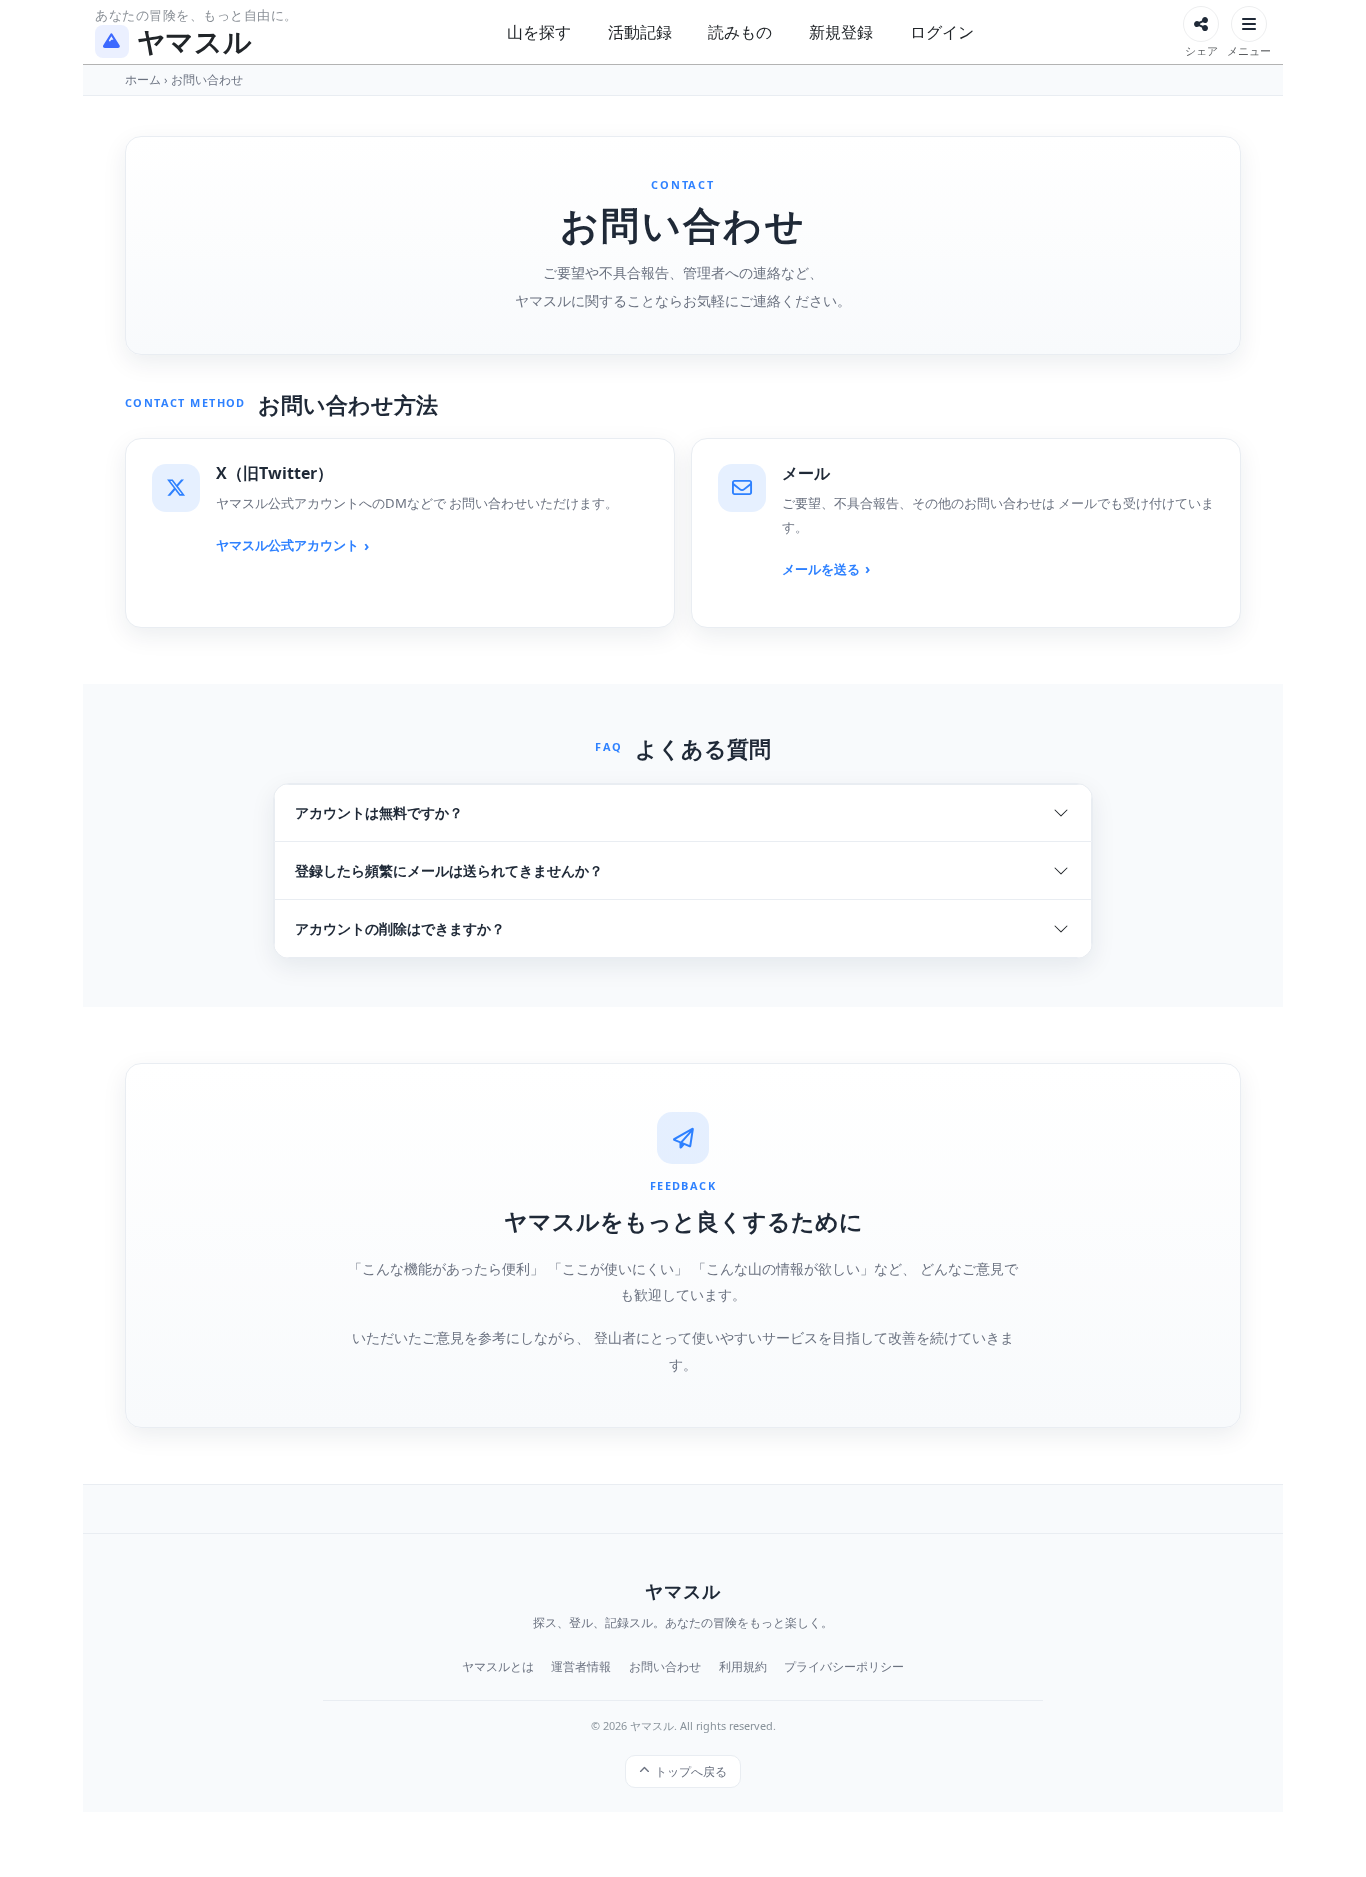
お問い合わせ (665, 1666)
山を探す (539, 32)
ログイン (942, 32)
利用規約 (743, 1666)
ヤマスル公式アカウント (287, 545)
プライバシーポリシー (844, 1666)
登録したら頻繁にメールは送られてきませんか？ (449, 870)
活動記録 (640, 32)
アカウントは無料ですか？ (379, 812)
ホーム (143, 79)
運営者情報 (581, 1666)
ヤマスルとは (498, 1666)
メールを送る (821, 569)
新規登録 (841, 32)
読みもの (740, 32)
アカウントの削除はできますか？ (400, 928)
